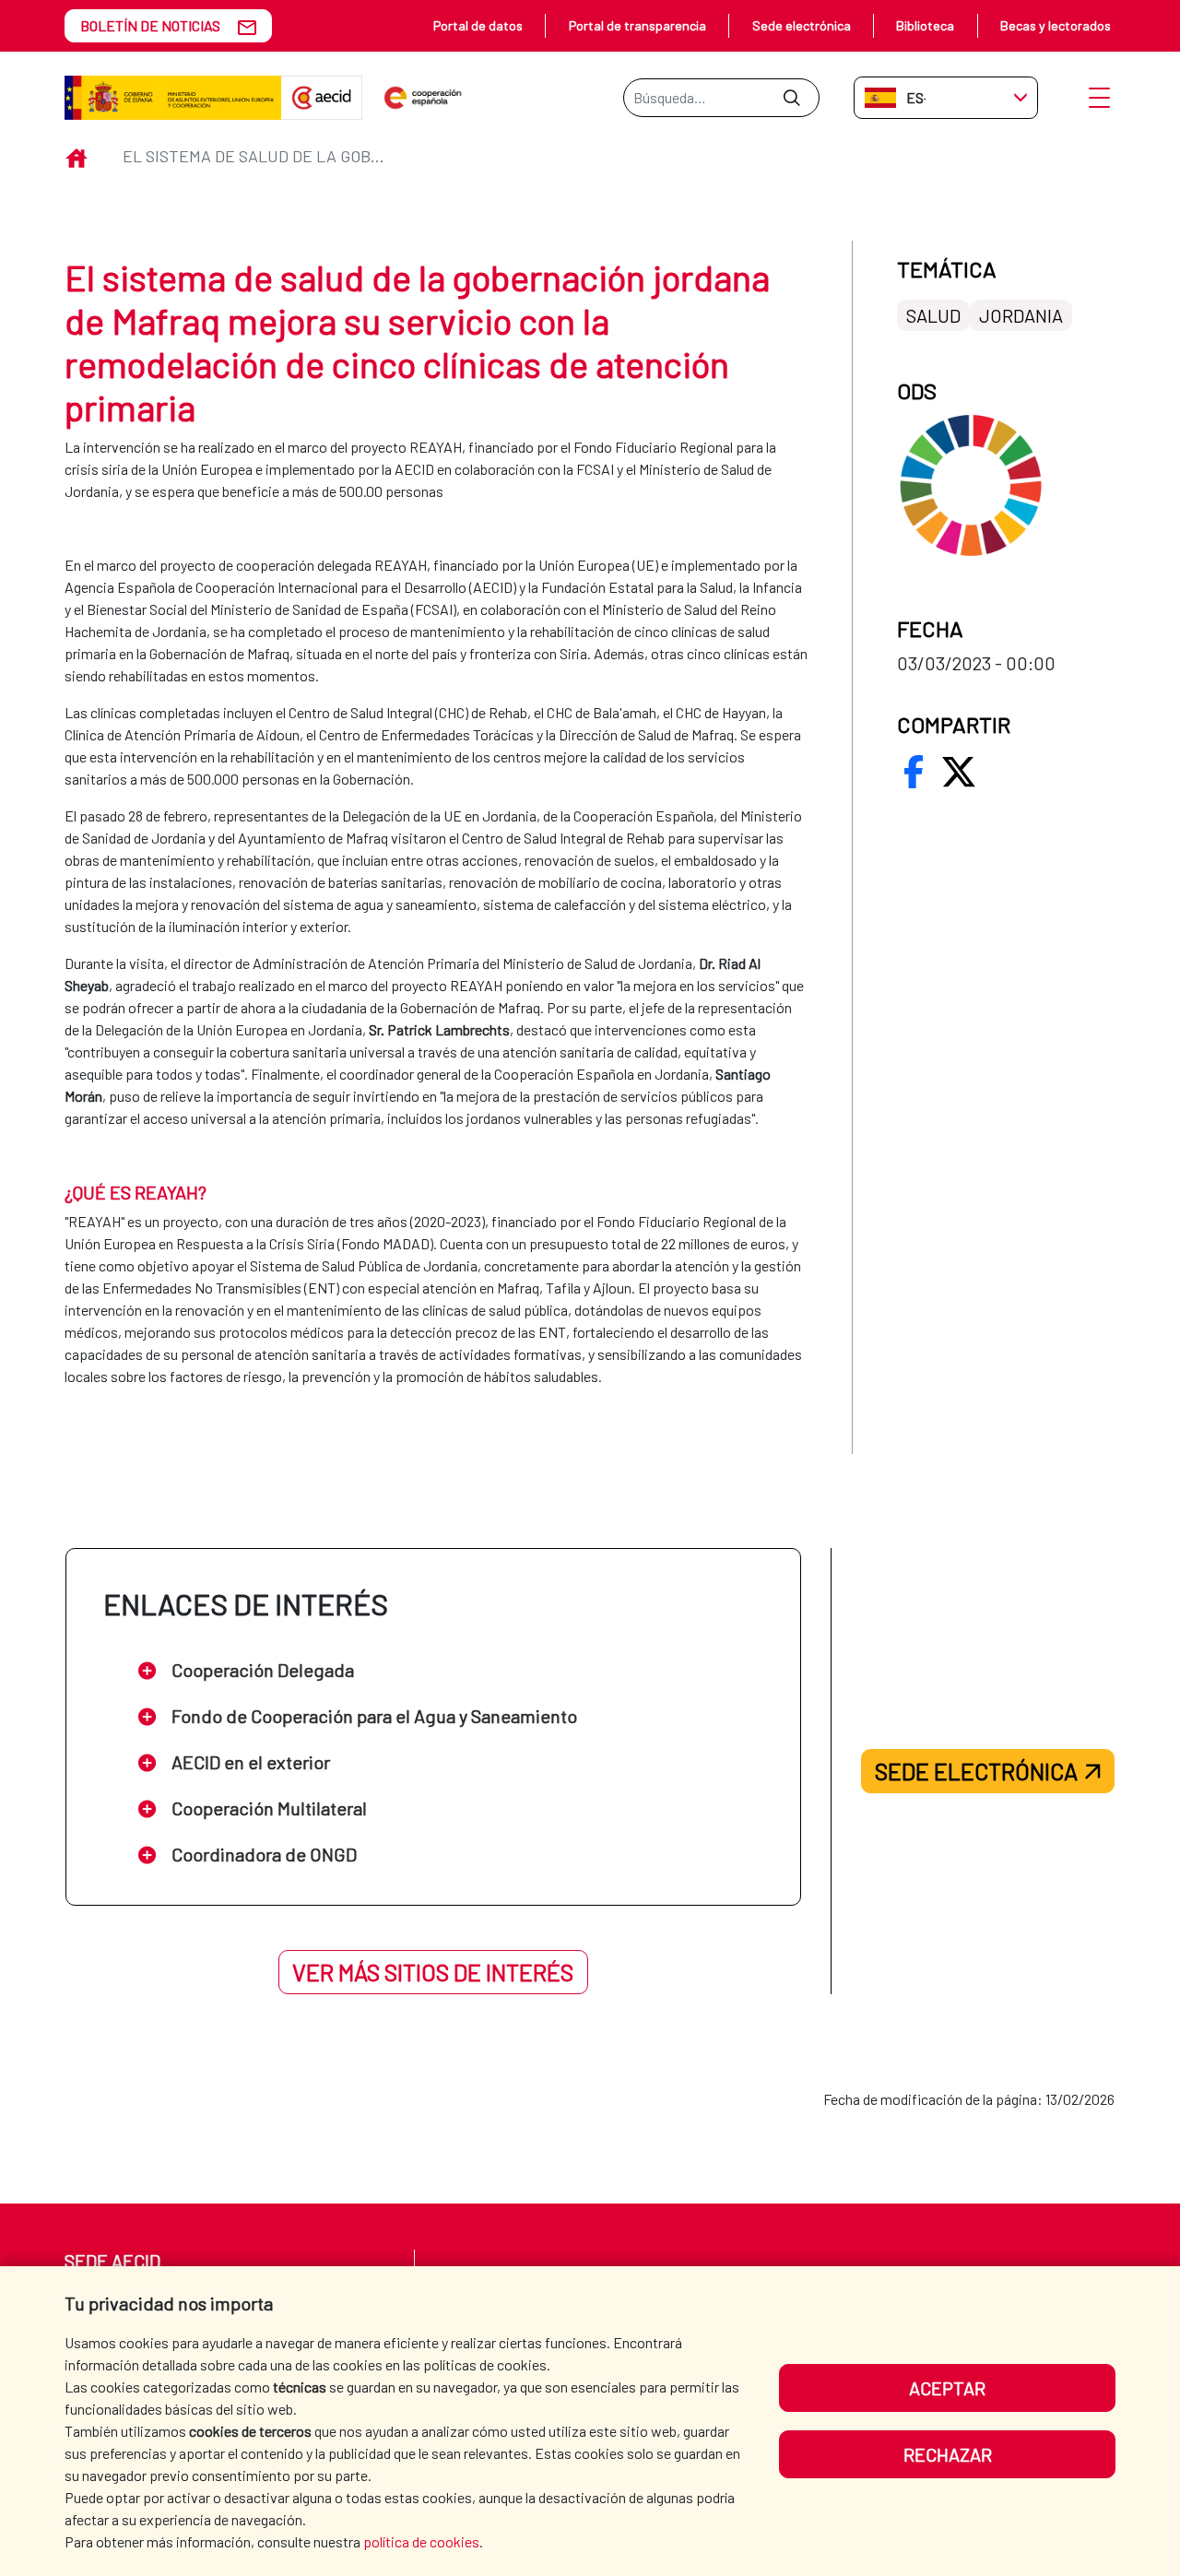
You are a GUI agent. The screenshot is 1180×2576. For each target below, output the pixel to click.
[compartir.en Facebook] (914, 772)
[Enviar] (791, 98)
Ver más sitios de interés (433, 1972)
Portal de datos (478, 25)
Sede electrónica (802, 25)
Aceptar (947, 2388)
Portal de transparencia (637, 25)
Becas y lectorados (1056, 25)
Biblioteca (925, 25)
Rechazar (948, 2454)
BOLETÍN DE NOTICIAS (150, 25)
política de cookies (421, 2541)
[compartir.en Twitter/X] (959, 772)
